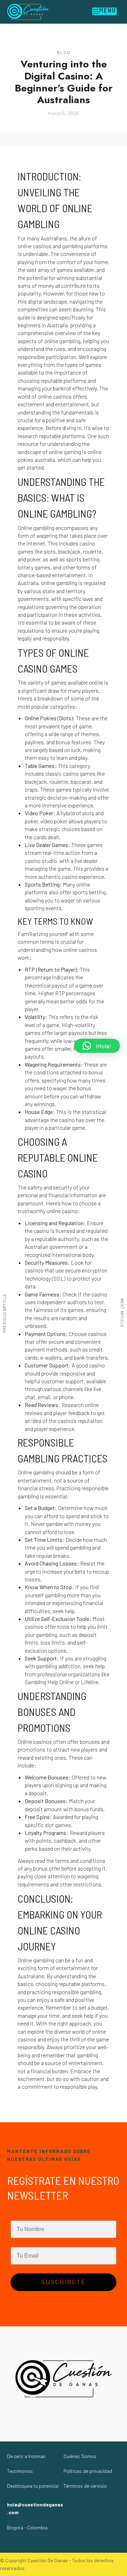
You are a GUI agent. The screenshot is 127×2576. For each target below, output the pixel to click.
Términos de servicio (85, 2486)
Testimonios (20, 2471)
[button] (97, 1046)
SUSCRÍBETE (64, 2282)
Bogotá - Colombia (27, 2527)
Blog (64, 52)
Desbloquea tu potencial (33, 2486)
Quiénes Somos (80, 2456)
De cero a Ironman (26, 2456)
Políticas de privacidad (88, 2471)
